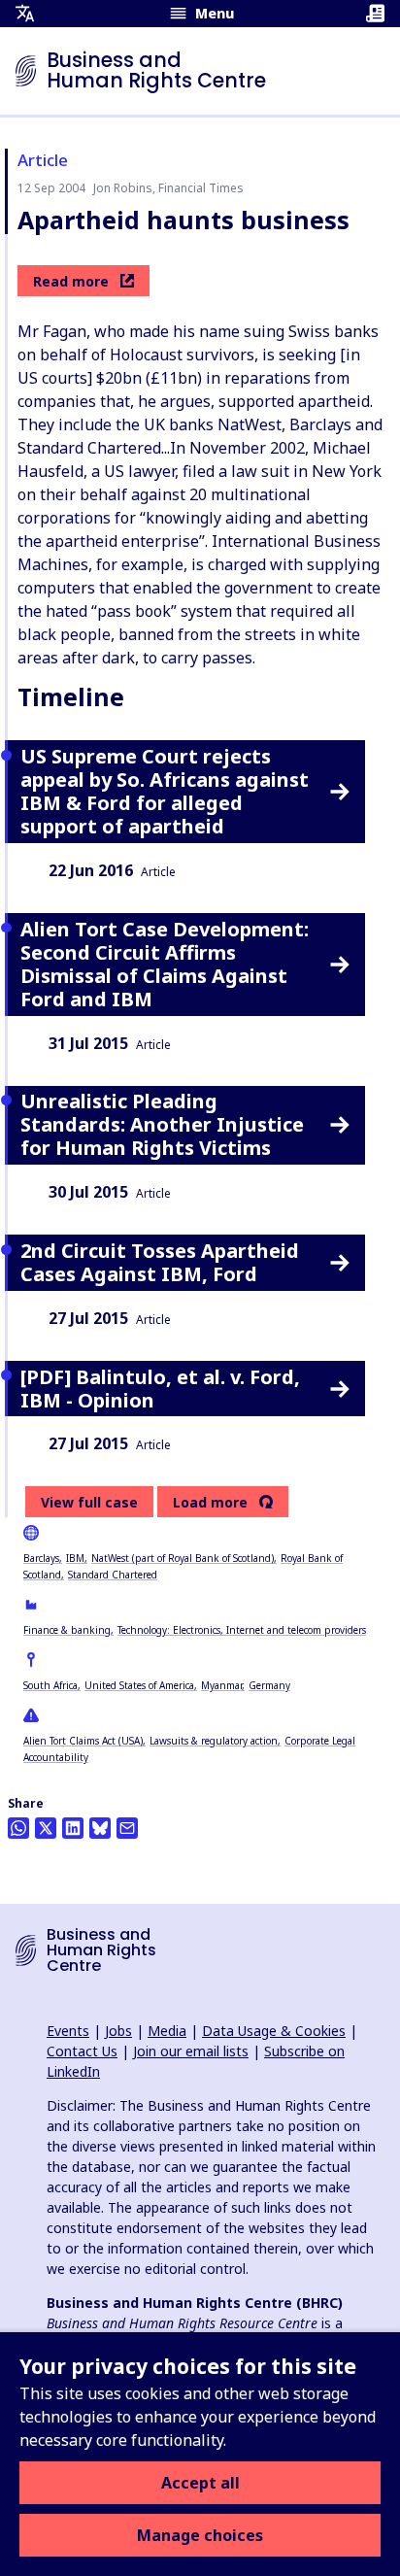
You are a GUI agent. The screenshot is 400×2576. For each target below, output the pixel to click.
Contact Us (82, 2051)
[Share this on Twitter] (46, 1828)
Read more (71, 281)
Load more (210, 1503)
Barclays (41, 1558)
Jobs (118, 2031)
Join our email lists (191, 2051)
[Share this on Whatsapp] (18, 1828)
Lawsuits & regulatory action (214, 1741)
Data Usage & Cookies (274, 2031)
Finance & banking (67, 1630)
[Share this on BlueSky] (100, 1828)
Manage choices (200, 2535)
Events (68, 2031)
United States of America (139, 1685)
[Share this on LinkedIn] (73, 1828)
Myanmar (221, 1685)
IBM (75, 1558)
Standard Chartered (113, 1575)
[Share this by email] (127, 1828)
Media (167, 2031)
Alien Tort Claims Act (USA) (83, 1741)
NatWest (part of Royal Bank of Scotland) (183, 1558)
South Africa (50, 1685)
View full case (89, 1502)
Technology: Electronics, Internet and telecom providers (242, 1630)
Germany (269, 1685)
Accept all (200, 2483)
